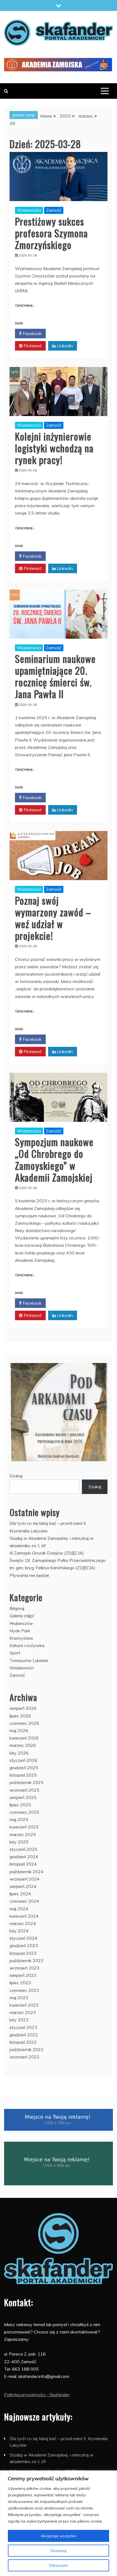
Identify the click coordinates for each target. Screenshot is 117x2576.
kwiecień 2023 (24, 2005)
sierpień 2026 (23, 1708)
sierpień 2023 (23, 1975)
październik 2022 (27, 2049)
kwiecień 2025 (24, 1827)
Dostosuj (59, 2551)
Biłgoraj (17, 1608)
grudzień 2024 (24, 1857)
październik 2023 (27, 1961)
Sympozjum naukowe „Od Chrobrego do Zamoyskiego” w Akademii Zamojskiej (54, 1159)
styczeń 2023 (23, 2027)
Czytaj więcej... (25, 305)
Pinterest (32, 346)
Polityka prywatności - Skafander (37, 2395)
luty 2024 (19, 1931)
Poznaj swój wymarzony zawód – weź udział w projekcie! (53, 918)
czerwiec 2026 (24, 1723)
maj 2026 (19, 1731)
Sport (15, 1653)
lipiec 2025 (20, 1805)
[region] (59, 2523)
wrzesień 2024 (24, 1879)
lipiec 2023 (20, 1983)
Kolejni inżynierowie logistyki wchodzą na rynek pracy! (54, 448)
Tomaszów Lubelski (29, 1660)
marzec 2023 (23, 2012)
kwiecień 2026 (24, 1738)
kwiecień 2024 (24, 1916)
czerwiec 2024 (24, 1901)
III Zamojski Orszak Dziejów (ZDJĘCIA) (47, 1553)
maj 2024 (19, 1909)
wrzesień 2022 (24, 2057)
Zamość (54, 210)
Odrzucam (59, 2565)
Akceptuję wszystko (59, 2536)
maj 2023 (19, 1998)
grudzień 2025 (24, 1768)
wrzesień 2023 (24, 1968)
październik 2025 (27, 1782)
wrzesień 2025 (24, 1790)
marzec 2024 (23, 1923)
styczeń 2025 (23, 1849)
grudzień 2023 (24, 1946)
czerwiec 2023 (24, 1990)
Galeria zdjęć (22, 1616)
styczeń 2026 (23, 1760)
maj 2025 (19, 1819)
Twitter (64, 333)
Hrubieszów (21, 1623)
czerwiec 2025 (24, 1812)
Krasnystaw (21, 1638)
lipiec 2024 (20, 1894)
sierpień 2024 (23, 1886)
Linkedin (64, 346)
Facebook (32, 333)
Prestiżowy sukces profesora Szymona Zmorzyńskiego (51, 233)
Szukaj (16, 1476)
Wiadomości (29, 210)
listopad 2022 (23, 2042)
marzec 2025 (23, 1834)
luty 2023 (19, 2020)
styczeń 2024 (23, 1938)
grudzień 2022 (24, 2035)
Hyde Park (20, 1631)
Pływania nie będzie (29, 1575)
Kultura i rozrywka (27, 1645)
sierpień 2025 (23, 1797)
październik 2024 (27, 1872)
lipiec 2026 (20, 1716)
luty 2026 (19, 1753)
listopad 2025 (23, 1775)
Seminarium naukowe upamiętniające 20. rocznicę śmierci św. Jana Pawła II (55, 676)
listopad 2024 (23, 1864)
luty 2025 (19, 1842)
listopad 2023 (23, 1953)
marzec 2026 (23, 1745)
